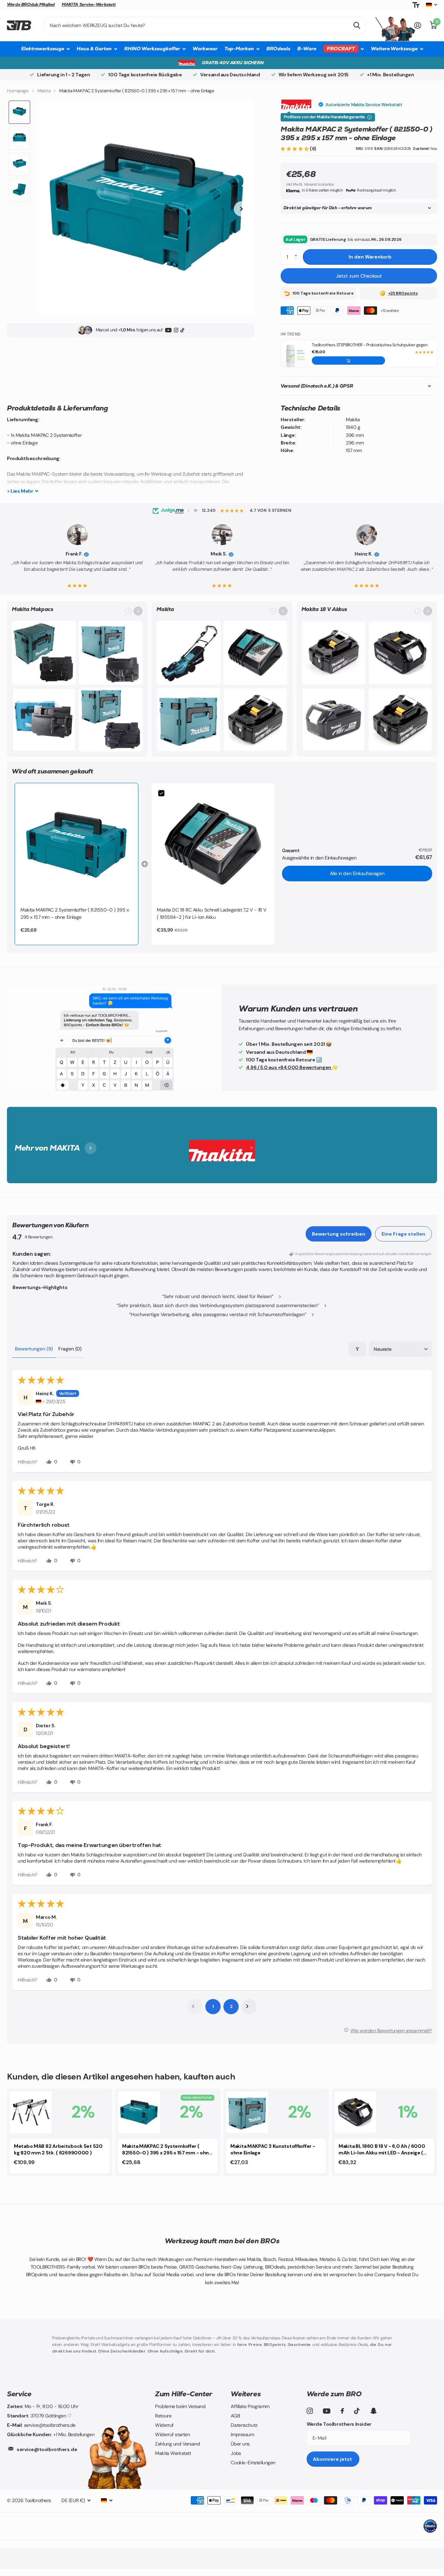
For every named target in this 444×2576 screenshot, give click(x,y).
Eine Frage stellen (403, 1234)
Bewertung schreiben (339, 1234)
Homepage (18, 91)
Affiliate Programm (250, 2406)
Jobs (236, 2453)
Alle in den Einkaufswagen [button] (357, 873)
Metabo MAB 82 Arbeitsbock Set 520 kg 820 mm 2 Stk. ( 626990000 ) (58, 2149)
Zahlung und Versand (177, 2444)
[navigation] (19, 112)
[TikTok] (182, 330)
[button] (295, 149)
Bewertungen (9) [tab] (34, 1349)
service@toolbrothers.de (47, 2449)
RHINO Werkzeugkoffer (152, 49)
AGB (235, 2416)
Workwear (205, 49)
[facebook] (342, 2411)
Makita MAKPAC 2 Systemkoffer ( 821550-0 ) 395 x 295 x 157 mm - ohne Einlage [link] (75, 913)
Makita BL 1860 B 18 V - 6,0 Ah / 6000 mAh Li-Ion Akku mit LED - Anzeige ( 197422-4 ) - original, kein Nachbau (382, 2150)
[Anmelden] (418, 26)
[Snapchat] (373, 2411)
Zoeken (357, 25)
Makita (44, 91)
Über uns (240, 2444)
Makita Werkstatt (173, 2453)
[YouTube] (168, 330)
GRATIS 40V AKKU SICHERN (233, 63)
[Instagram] (176, 330)
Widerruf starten (172, 2434)
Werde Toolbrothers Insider (339, 2424)
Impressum (242, 2434)
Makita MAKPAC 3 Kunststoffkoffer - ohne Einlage (273, 2149)
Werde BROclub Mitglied (31, 5)
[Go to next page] (249, 2007)
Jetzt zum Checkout (359, 276)
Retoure (163, 2416)
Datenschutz (244, 2425)
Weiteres (246, 2394)
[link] (76, 845)
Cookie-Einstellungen (253, 2463)
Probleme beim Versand (180, 2406)
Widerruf (164, 2425)
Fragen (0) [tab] (70, 1349)
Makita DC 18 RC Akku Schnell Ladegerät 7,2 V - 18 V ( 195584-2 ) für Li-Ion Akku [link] (212, 913)
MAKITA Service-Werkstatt (89, 5)
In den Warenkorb (370, 257)
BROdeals (278, 49)
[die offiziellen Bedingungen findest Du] (369, 117)
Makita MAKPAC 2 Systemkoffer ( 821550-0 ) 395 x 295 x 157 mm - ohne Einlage (167, 2150)
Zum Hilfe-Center (184, 2394)
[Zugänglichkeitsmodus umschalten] (416, 5)
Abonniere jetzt (333, 2459)
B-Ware (307, 49)
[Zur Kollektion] (138, 611)
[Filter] (357, 1349)
